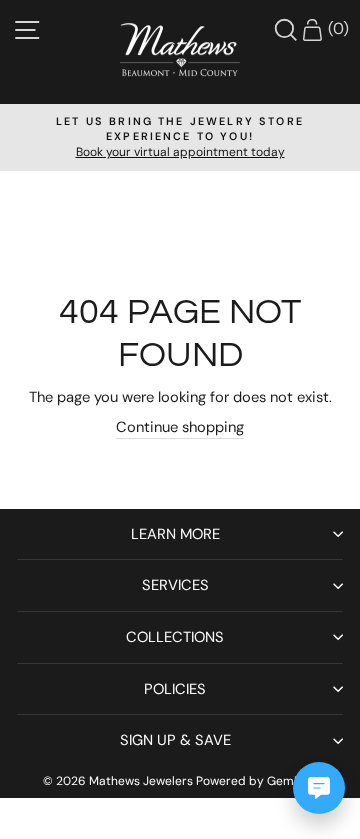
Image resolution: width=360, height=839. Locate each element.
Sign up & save (175, 740)
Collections (175, 637)
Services (175, 585)
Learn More (175, 534)
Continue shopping (180, 427)
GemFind (292, 781)
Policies (175, 689)
